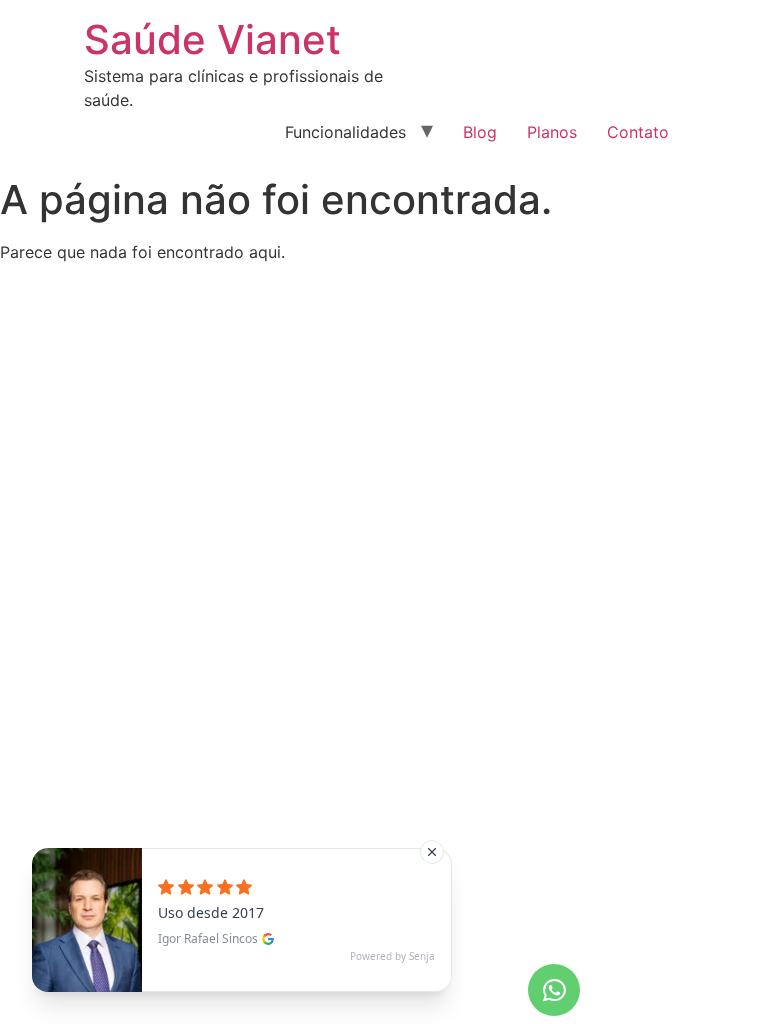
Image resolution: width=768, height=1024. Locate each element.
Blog (480, 132)
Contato (638, 132)
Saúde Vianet (212, 39)
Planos (552, 132)
